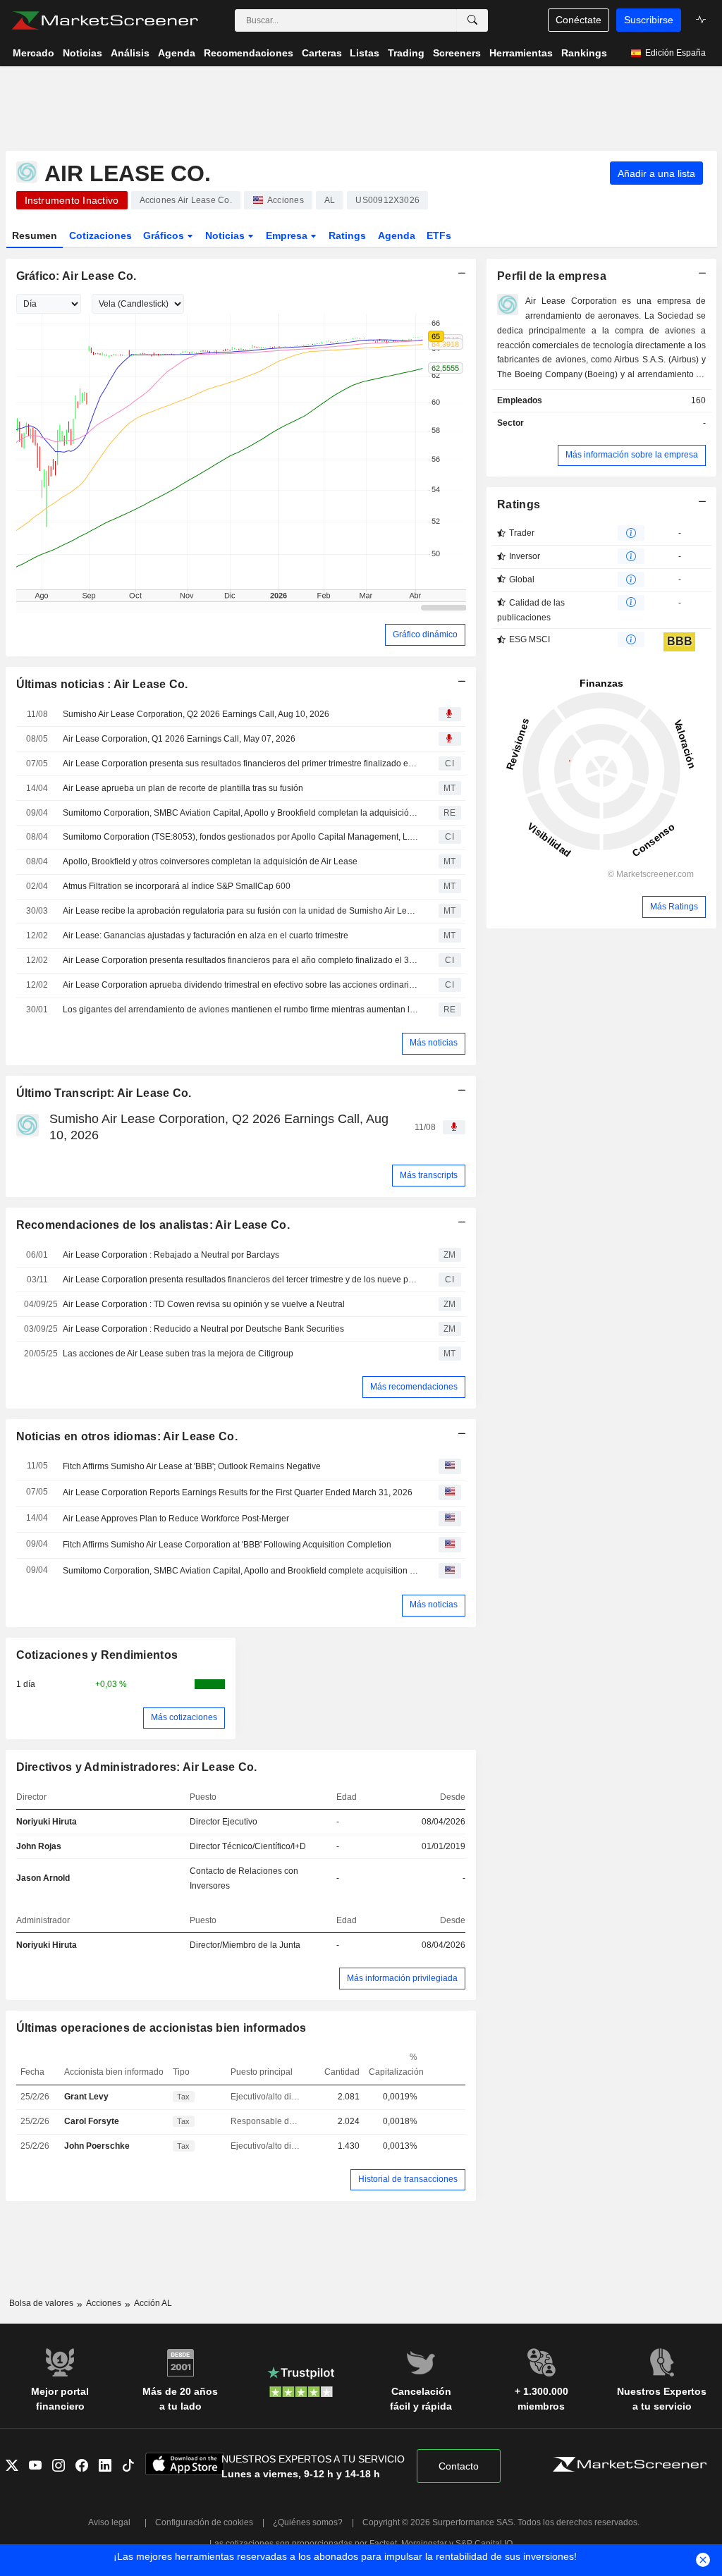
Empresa (288, 235)
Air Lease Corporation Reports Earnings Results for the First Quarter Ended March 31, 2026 (238, 1492)
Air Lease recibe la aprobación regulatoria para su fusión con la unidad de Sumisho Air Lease (240, 911)
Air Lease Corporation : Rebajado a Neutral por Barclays (171, 1255)
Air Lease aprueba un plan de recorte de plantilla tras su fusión (183, 788)
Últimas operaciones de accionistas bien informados (161, 2028)
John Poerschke (97, 2146)
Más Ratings (674, 907)
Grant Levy (86, 2097)
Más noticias (434, 1043)
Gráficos (165, 235)
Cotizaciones (100, 235)
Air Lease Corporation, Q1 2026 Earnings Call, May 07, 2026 (179, 739)
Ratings (347, 235)
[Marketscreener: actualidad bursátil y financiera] (105, 20)
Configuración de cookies (204, 2522)
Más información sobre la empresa (632, 455)
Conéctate (579, 20)
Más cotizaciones (184, 1717)
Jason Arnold (43, 1878)
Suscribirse (649, 20)
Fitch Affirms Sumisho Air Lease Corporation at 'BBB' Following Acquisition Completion (227, 1545)
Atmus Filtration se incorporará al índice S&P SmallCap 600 (177, 886)
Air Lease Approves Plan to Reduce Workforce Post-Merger (176, 1519)
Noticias (226, 235)
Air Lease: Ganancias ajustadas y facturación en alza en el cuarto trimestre (206, 936)
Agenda (397, 235)
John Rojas (39, 1846)
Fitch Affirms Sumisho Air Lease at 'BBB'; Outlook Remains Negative (192, 1466)
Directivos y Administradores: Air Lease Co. (137, 1767)
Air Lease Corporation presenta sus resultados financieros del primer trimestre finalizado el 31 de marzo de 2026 (240, 763)
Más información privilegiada (402, 1978)
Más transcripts (429, 1175)
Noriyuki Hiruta (47, 1822)
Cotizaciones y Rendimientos (97, 1655)
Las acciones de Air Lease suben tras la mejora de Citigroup (178, 1354)
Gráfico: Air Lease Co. (77, 276)
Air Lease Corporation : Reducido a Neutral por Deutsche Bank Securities (203, 1329)
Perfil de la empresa (552, 276)
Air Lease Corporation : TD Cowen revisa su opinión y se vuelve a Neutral (204, 1304)
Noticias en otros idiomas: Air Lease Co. (127, 1436)
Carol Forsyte (92, 2121)
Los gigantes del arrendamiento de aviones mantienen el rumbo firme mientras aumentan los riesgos (240, 1010)
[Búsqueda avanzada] (472, 20)
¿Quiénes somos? (308, 2522)
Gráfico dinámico (425, 634)
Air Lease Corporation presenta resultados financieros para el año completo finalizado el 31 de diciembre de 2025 (240, 960)
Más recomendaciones (414, 1387)
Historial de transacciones (408, 2179)
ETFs (439, 235)
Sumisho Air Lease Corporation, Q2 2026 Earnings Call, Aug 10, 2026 (196, 714)
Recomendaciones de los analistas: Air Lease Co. (153, 1225)
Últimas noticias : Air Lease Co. (102, 684)
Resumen (35, 235)
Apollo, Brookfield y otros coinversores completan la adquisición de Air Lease (210, 861)
